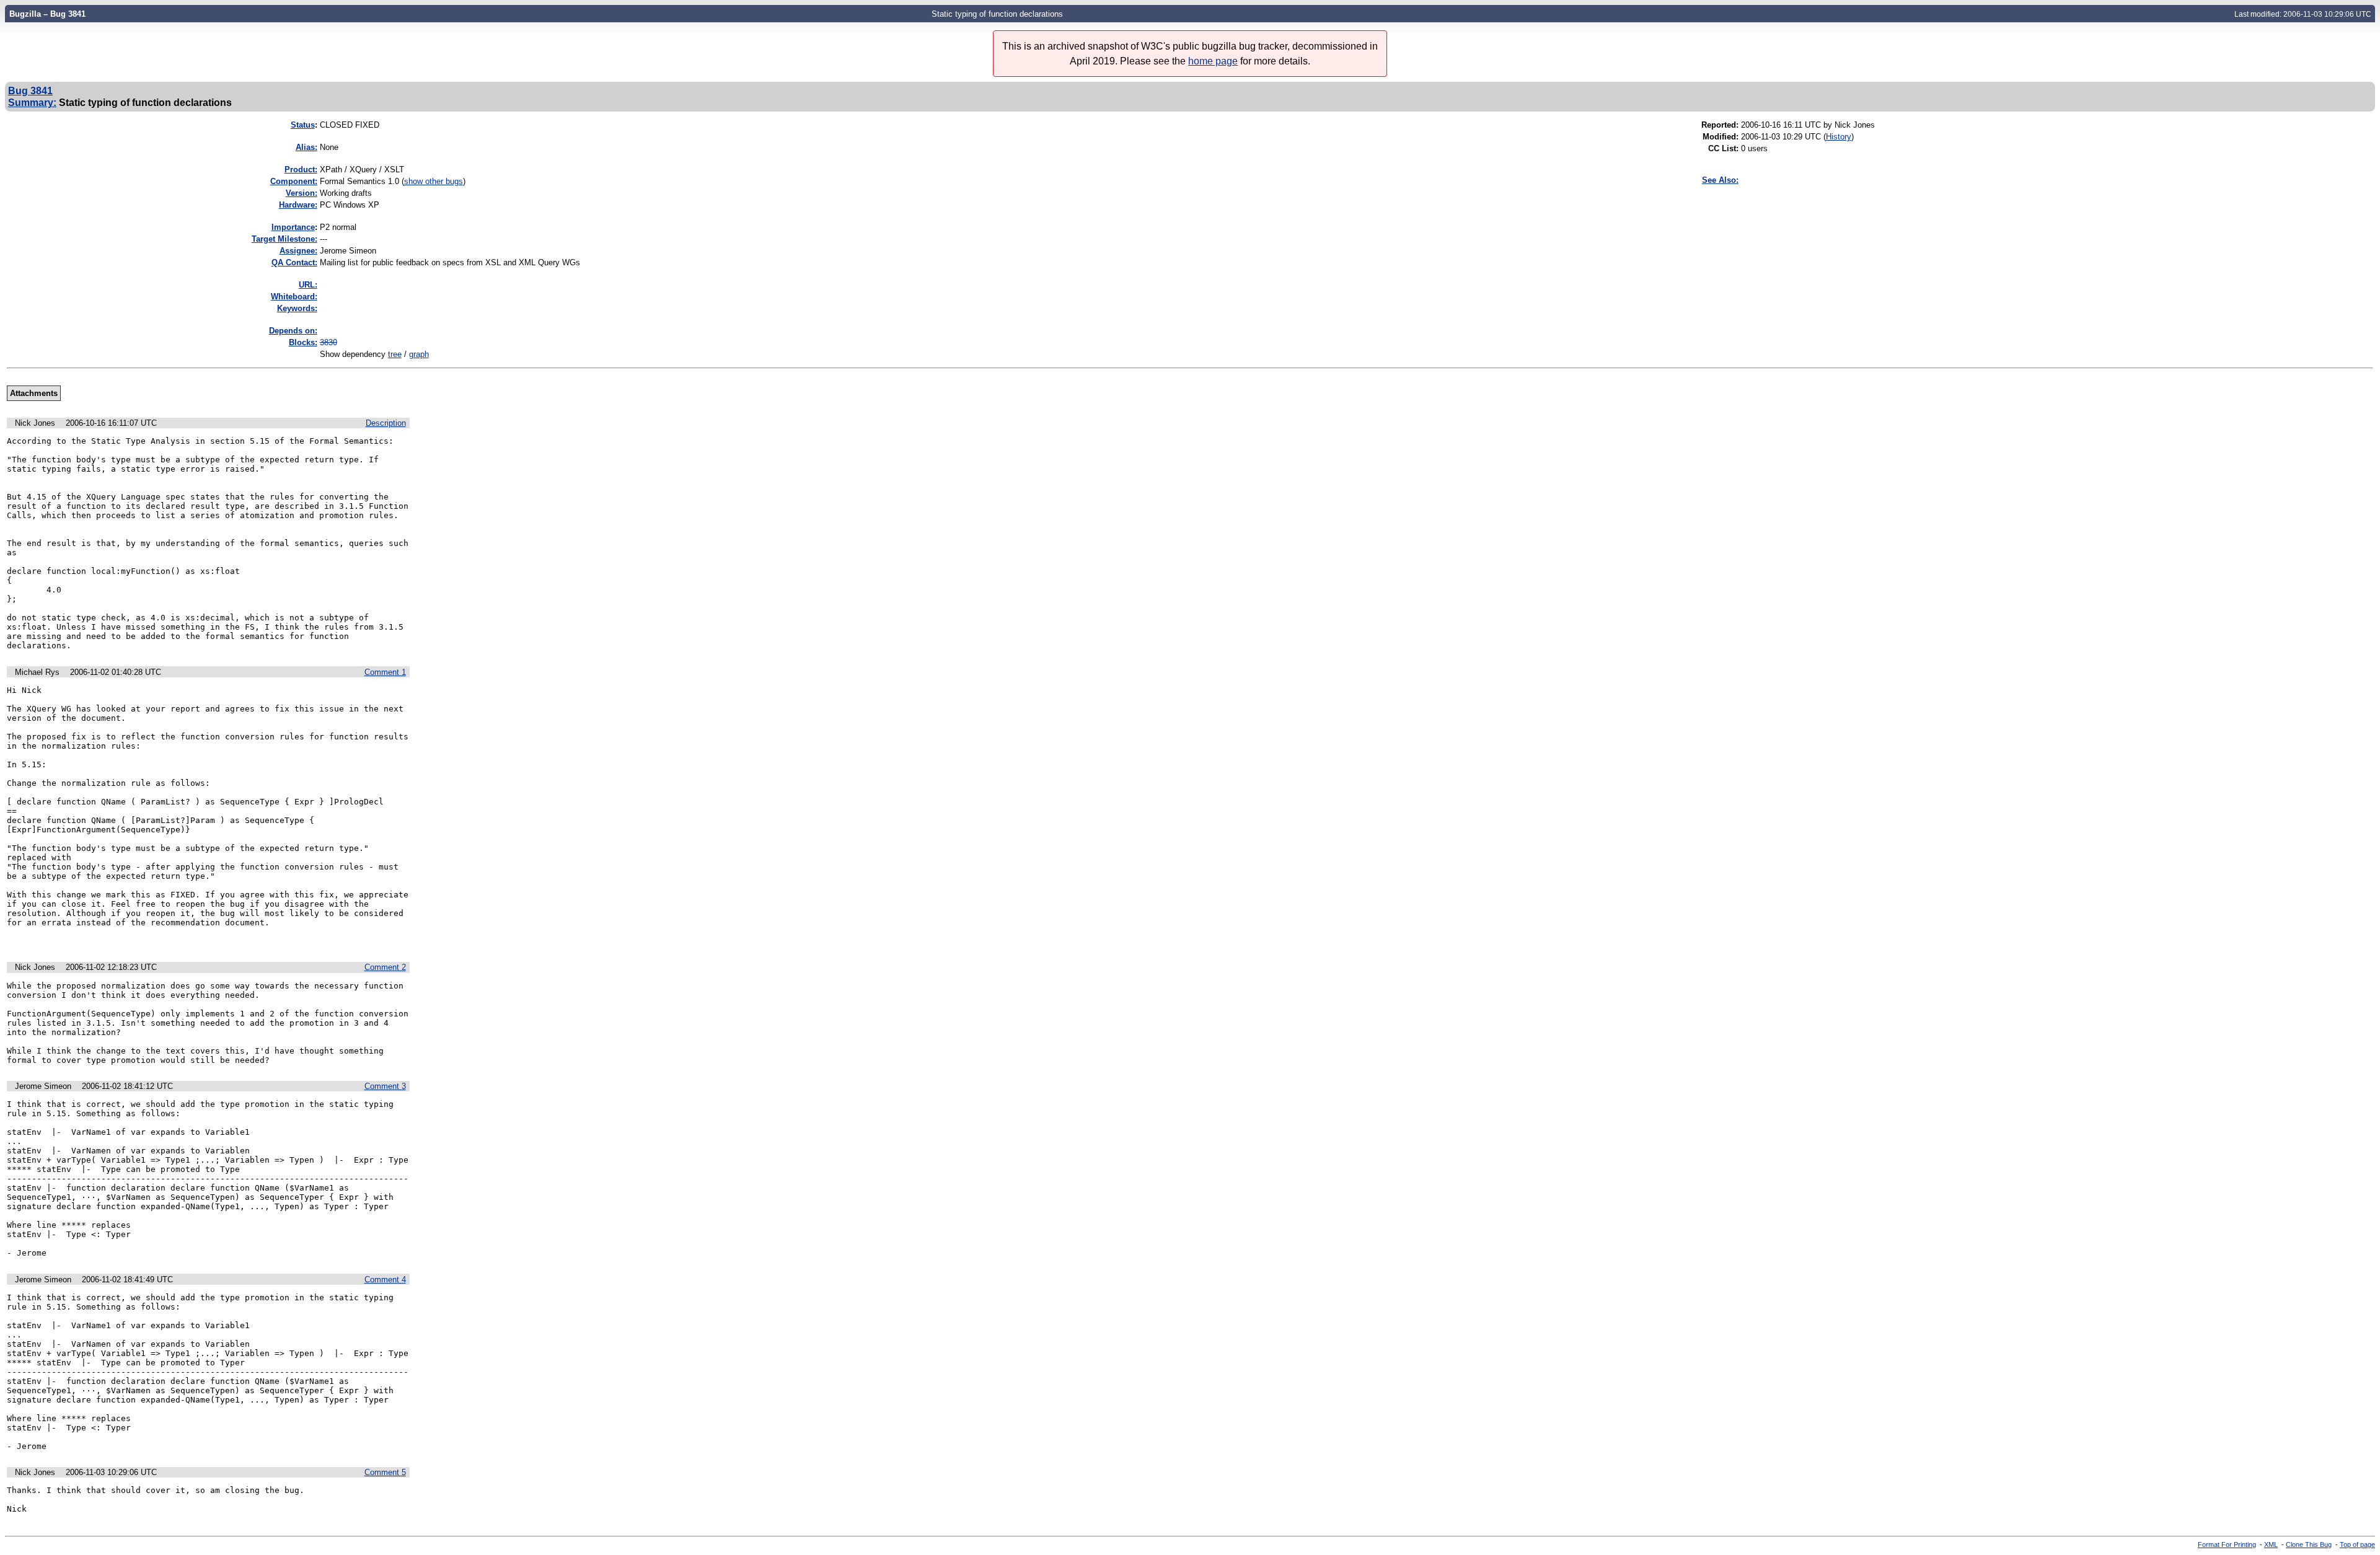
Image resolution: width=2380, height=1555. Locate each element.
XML (2271, 1544)
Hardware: (298, 205)
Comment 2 (385, 967)
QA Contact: (294, 262)
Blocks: (303, 342)
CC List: (1723, 148)
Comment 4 (385, 1280)
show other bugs (434, 181)
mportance (293, 227)
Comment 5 (385, 1472)
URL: (308, 285)
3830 (328, 342)
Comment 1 (385, 672)
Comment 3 (385, 1086)
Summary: (32, 102)
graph (419, 354)
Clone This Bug (2309, 1544)
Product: (301, 170)
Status (303, 125)
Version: (302, 193)
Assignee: (298, 251)
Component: (294, 181)
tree (395, 354)
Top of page (2357, 1544)
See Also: (1720, 180)
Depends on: (293, 331)
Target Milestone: (284, 239)
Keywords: (297, 308)
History (1839, 137)
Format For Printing (2227, 1544)
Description (386, 423)
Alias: (306, 147)
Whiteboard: (294, 297)
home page (1213, 61)
